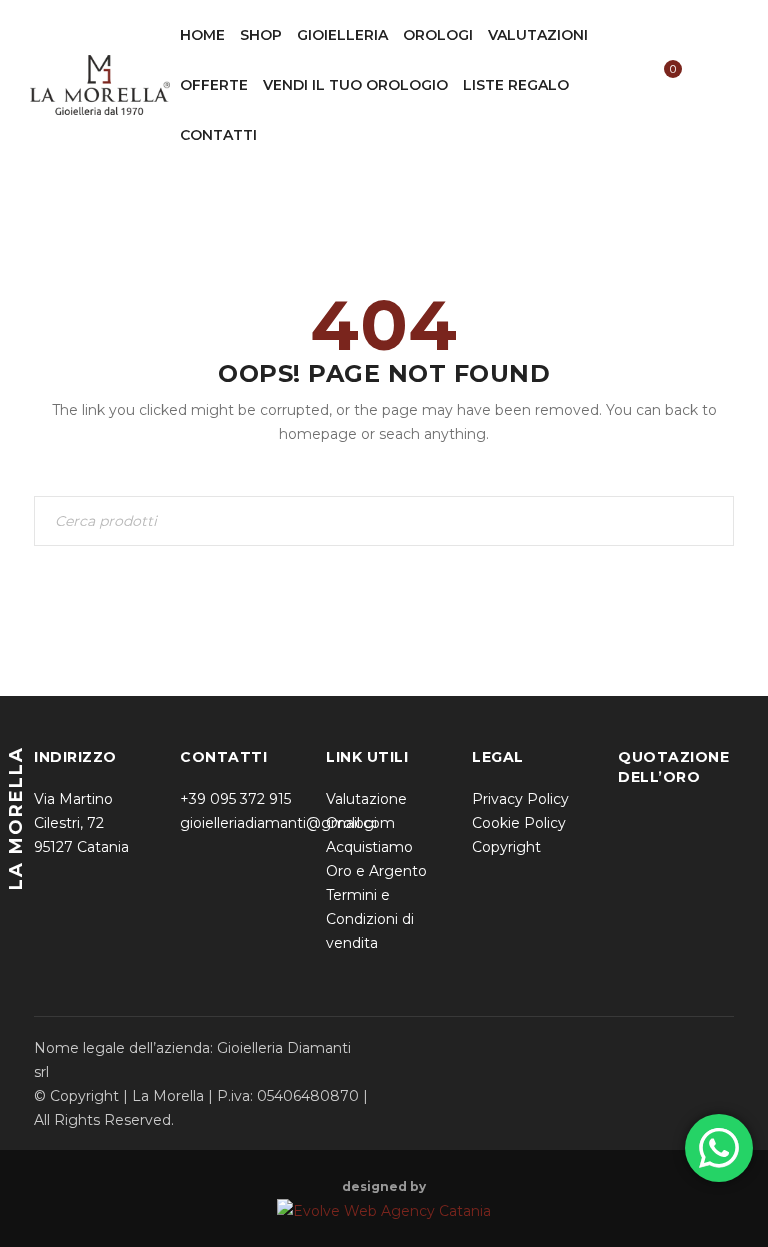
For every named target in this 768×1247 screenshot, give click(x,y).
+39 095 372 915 (235, 799)
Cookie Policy (519, 823)
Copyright (506, 847)
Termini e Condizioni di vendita (370, 919)
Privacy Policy (520, 799)
